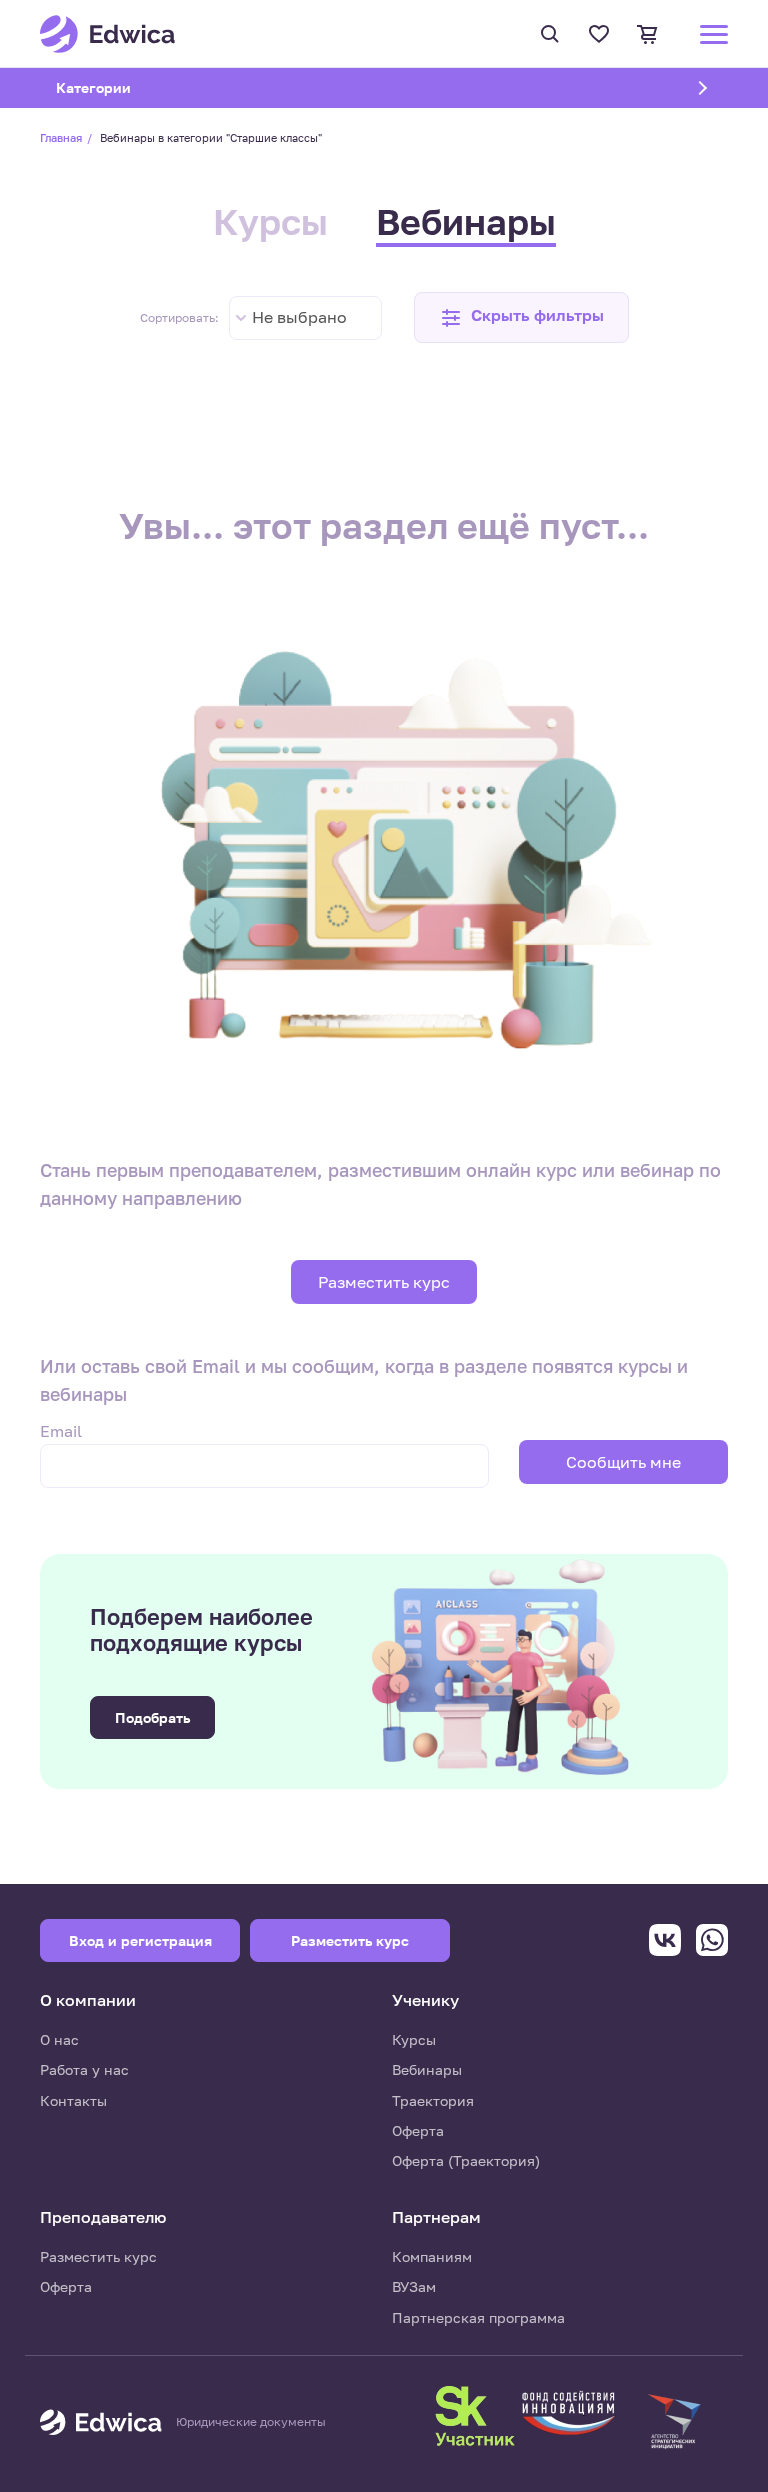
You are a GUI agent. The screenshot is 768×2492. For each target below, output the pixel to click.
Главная (61, 137)
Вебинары (466, 221)
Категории (119, 87)
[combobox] (305, 318)
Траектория (433, 2100)
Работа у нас (84, 2069)
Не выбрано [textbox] (299, 317)
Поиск (552, 34)
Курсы (270, 221)
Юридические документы (251, 2422)
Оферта (418, 2130)
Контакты (73, 2100)
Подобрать (152, 1717)
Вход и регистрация (140, 1940)
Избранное (601, 34)
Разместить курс (384, 1282)
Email (61, 1431)
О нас (59, 2039)
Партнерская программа (478, 2317)
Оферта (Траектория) (466, 2160)
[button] (521, 317)
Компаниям (432, 2256)
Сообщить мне (623, 1462)
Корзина (650, 34)
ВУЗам (414, 2286)
